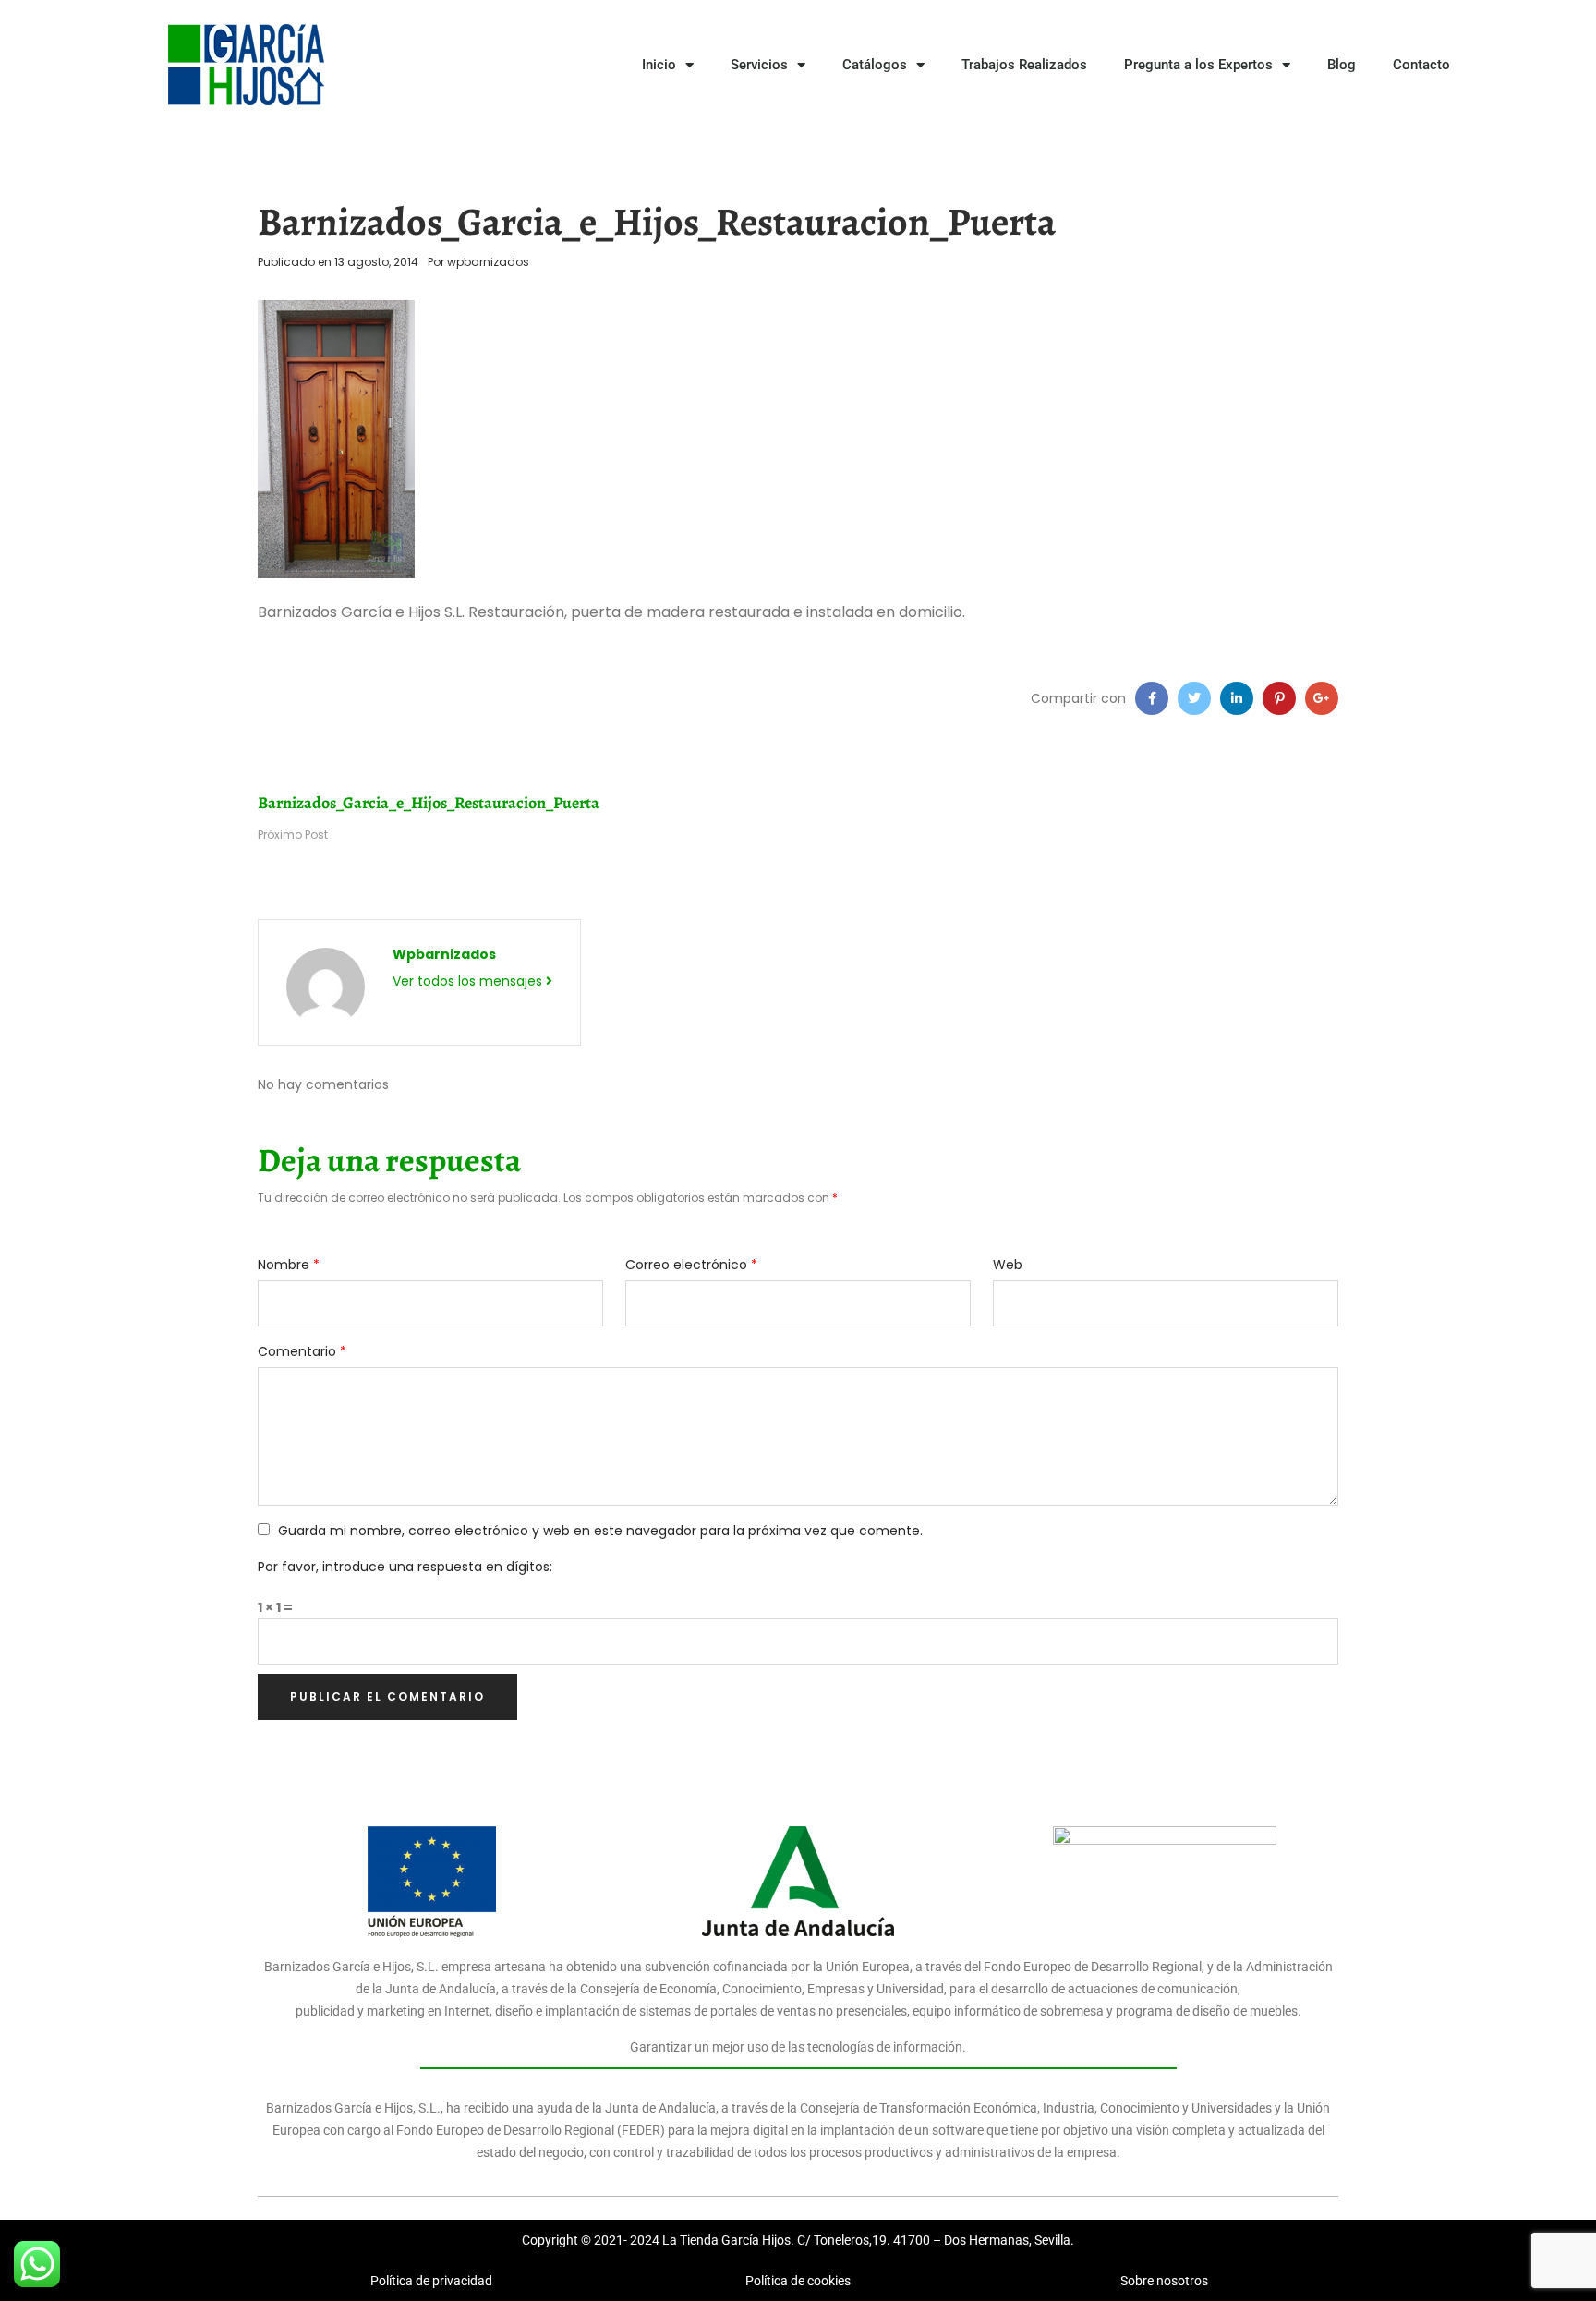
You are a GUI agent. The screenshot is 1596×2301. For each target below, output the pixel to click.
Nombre (289, 1265)
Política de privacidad (431, 2281)
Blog (1342, 65)
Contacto (1421, 65)
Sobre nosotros (1164, 2281)
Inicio (659, 65)
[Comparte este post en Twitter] (1194, 698)
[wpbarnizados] (326, 986)
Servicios (759, 65)
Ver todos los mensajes (469, 981)
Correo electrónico (691, 1265)
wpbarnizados (488, 262)
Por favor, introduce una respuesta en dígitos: (405, 1567)
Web (1008, 1265)
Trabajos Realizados (1024, 65)
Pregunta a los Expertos (1198, 65)
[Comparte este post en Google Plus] (1322, 698)
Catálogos (875, 65)
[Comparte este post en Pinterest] (1279, 698)
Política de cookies (798, 2281)
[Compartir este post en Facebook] (1152, 698)
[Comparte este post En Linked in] (1237, 698)
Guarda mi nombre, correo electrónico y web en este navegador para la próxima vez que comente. (600, 1531)
